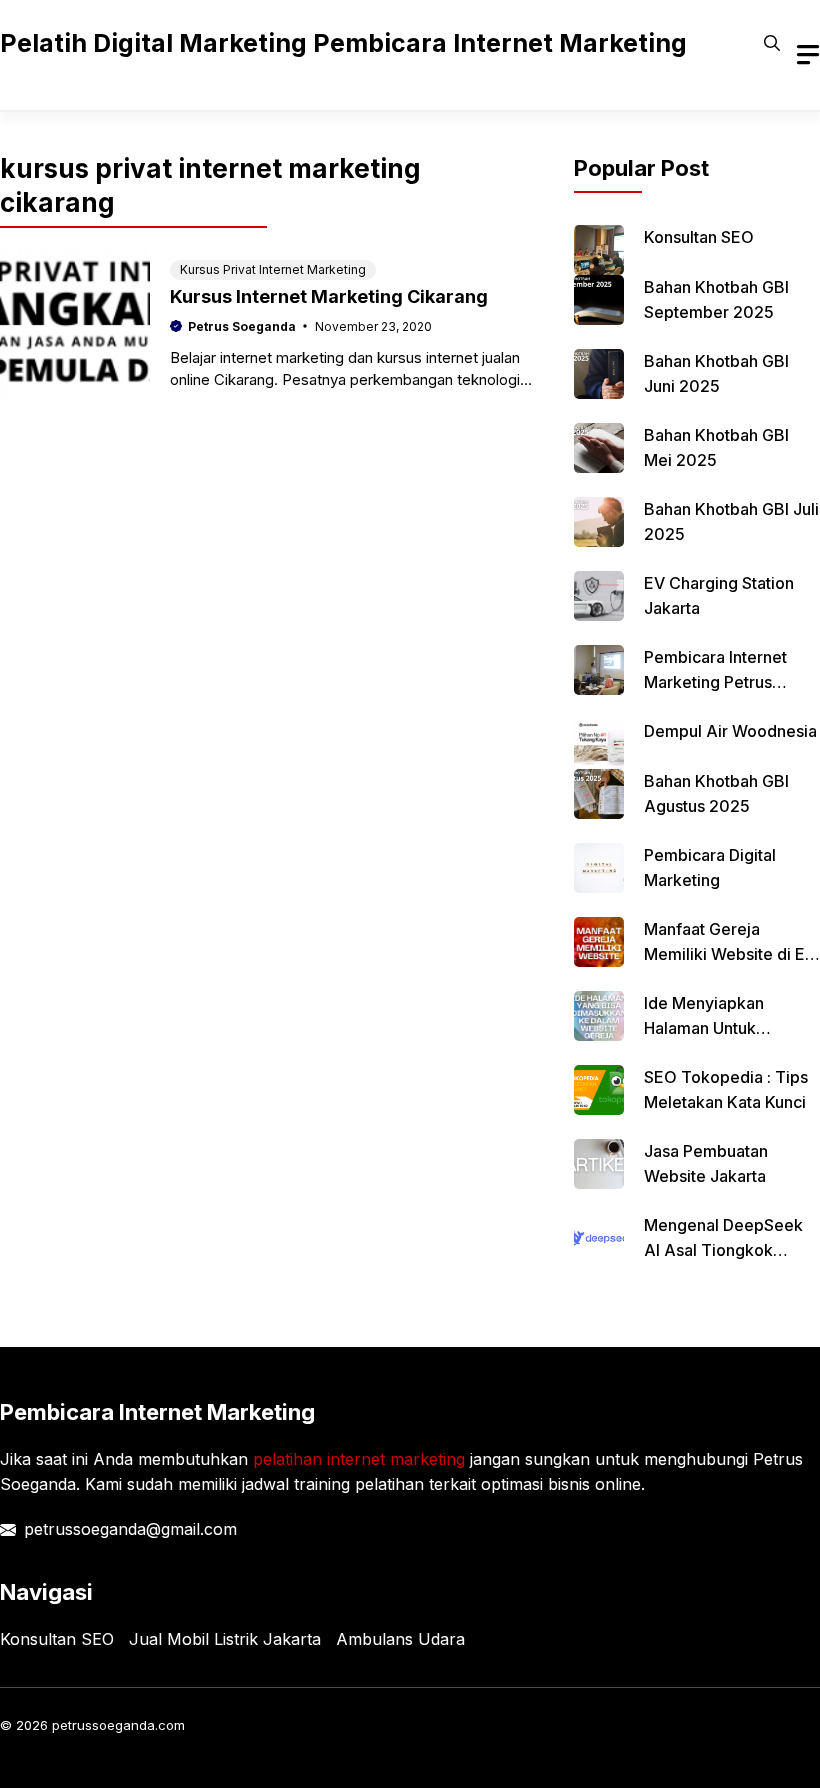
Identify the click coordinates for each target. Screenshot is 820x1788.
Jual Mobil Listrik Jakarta (225, 1639)
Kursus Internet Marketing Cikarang (329, 296)
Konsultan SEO (699, 237)
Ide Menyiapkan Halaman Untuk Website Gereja (704, 1028)
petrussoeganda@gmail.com (130, 1529)
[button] (772, 43)
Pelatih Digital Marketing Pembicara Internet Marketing (343, 43)
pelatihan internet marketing (359, 1459)
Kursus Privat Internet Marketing (273, 269)
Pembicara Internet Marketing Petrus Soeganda (715, 682)
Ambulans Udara (400, 1639)
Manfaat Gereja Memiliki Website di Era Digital (732, 954)
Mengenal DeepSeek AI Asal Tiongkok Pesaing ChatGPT (723, 1250)
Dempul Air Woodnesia (730, 731)
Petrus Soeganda (242, 326)
